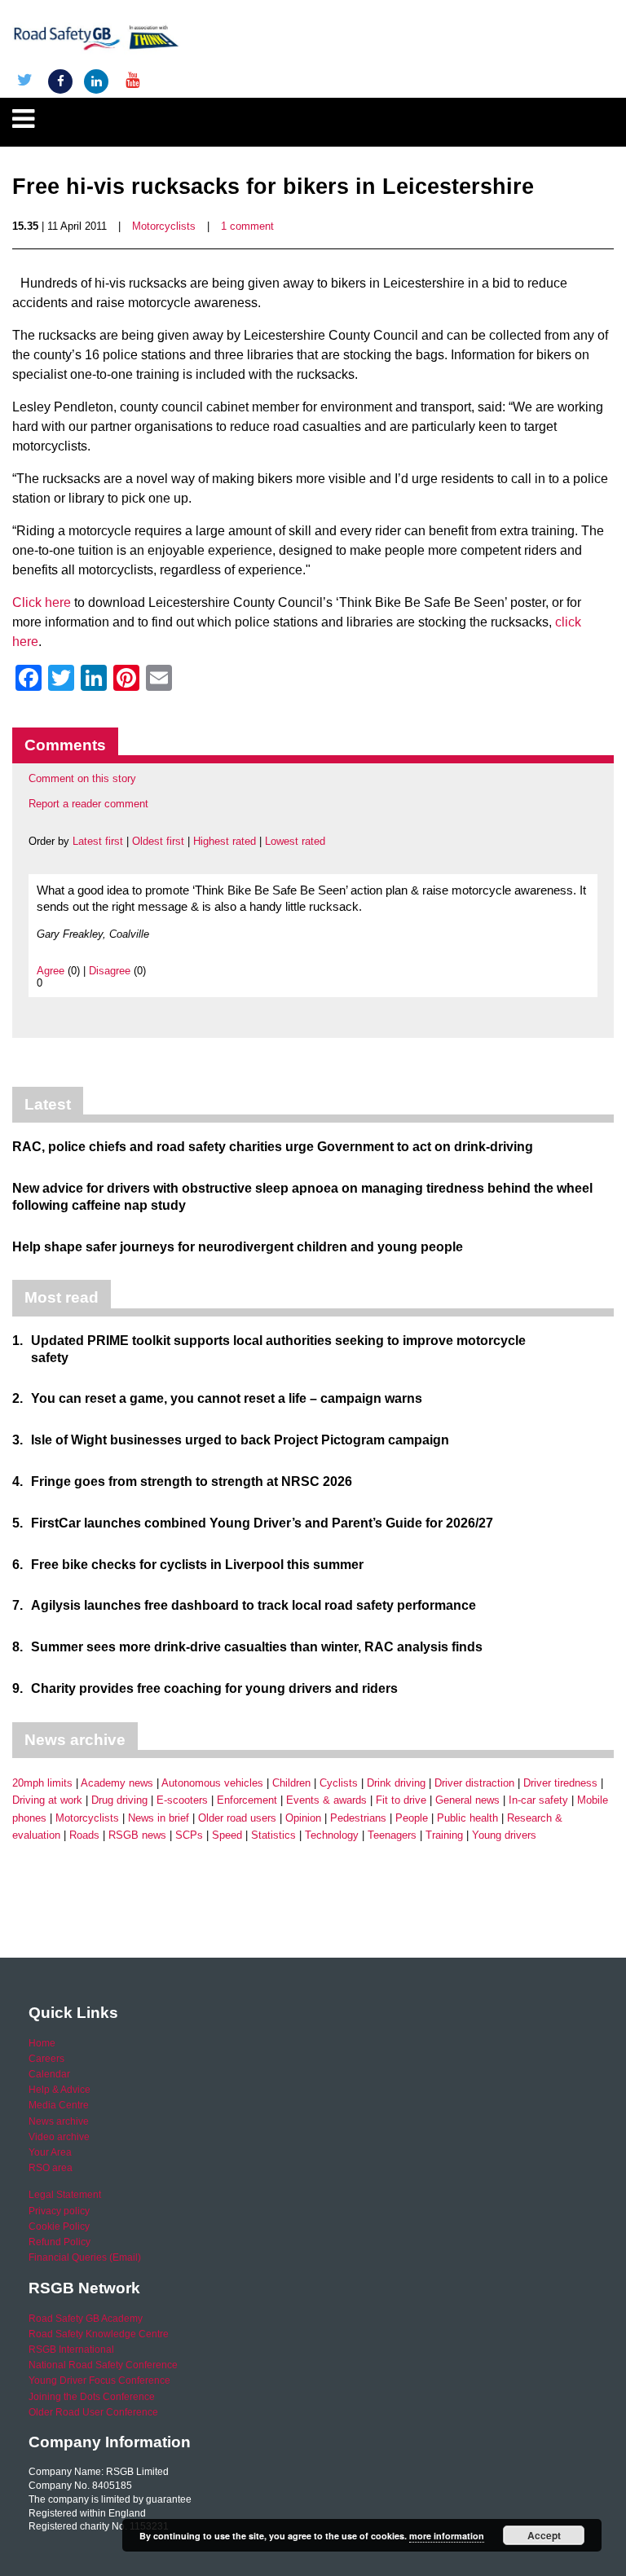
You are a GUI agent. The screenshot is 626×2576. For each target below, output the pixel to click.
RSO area (51, 2168)
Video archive (59, 2137)
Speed (227, 1835)
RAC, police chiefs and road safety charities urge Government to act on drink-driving (273, 1147)
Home (42, 2043)
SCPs (189, 1835)
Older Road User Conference (93, 2412)
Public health (467, 1818)
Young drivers (504, 1835)
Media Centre (59, 2105)
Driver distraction (474, 1783)
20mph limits (42, 1783)
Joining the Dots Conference (92, 2397)
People (412, 1818)
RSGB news (137, 1835)
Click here (42, 602)
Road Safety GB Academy (86, 2319)
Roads (84, 1835)
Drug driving (119, 1800)
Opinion (303, 1818)
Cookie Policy (59, 2227)
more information (447, 2536)
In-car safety (538, 1800)
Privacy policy (59, 2211)
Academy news (117, 1783)
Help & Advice (60, 2090)
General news (467, 1800)
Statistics (273, 1835)
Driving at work (47, 1800)
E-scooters (182, 1800)
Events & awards (326, 1800)
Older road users (237, 1818)
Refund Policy (60, 2242)
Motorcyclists (164, 226)
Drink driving (396, 1783)
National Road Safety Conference (103, 2365)
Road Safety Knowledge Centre (99, 2334)
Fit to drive (401, 1800)
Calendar (49, 2074)
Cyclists (339, 1783)
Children (291, 1783)
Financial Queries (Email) (85, 2257)
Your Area (50, 2152)
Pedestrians (358, 1818)
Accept (544, 2535)
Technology (332, 1835)
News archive (59, 2121)
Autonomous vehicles (212, 1783)
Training (444, 1835)
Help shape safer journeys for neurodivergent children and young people (238, 1247)
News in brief (159, 1818)
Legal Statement (65, 2195)
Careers (46, 2059)
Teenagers (392, 1835)
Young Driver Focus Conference (99, 2380)
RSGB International (71, 2350)
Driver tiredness (560, 1783)
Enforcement (247, 1800)
